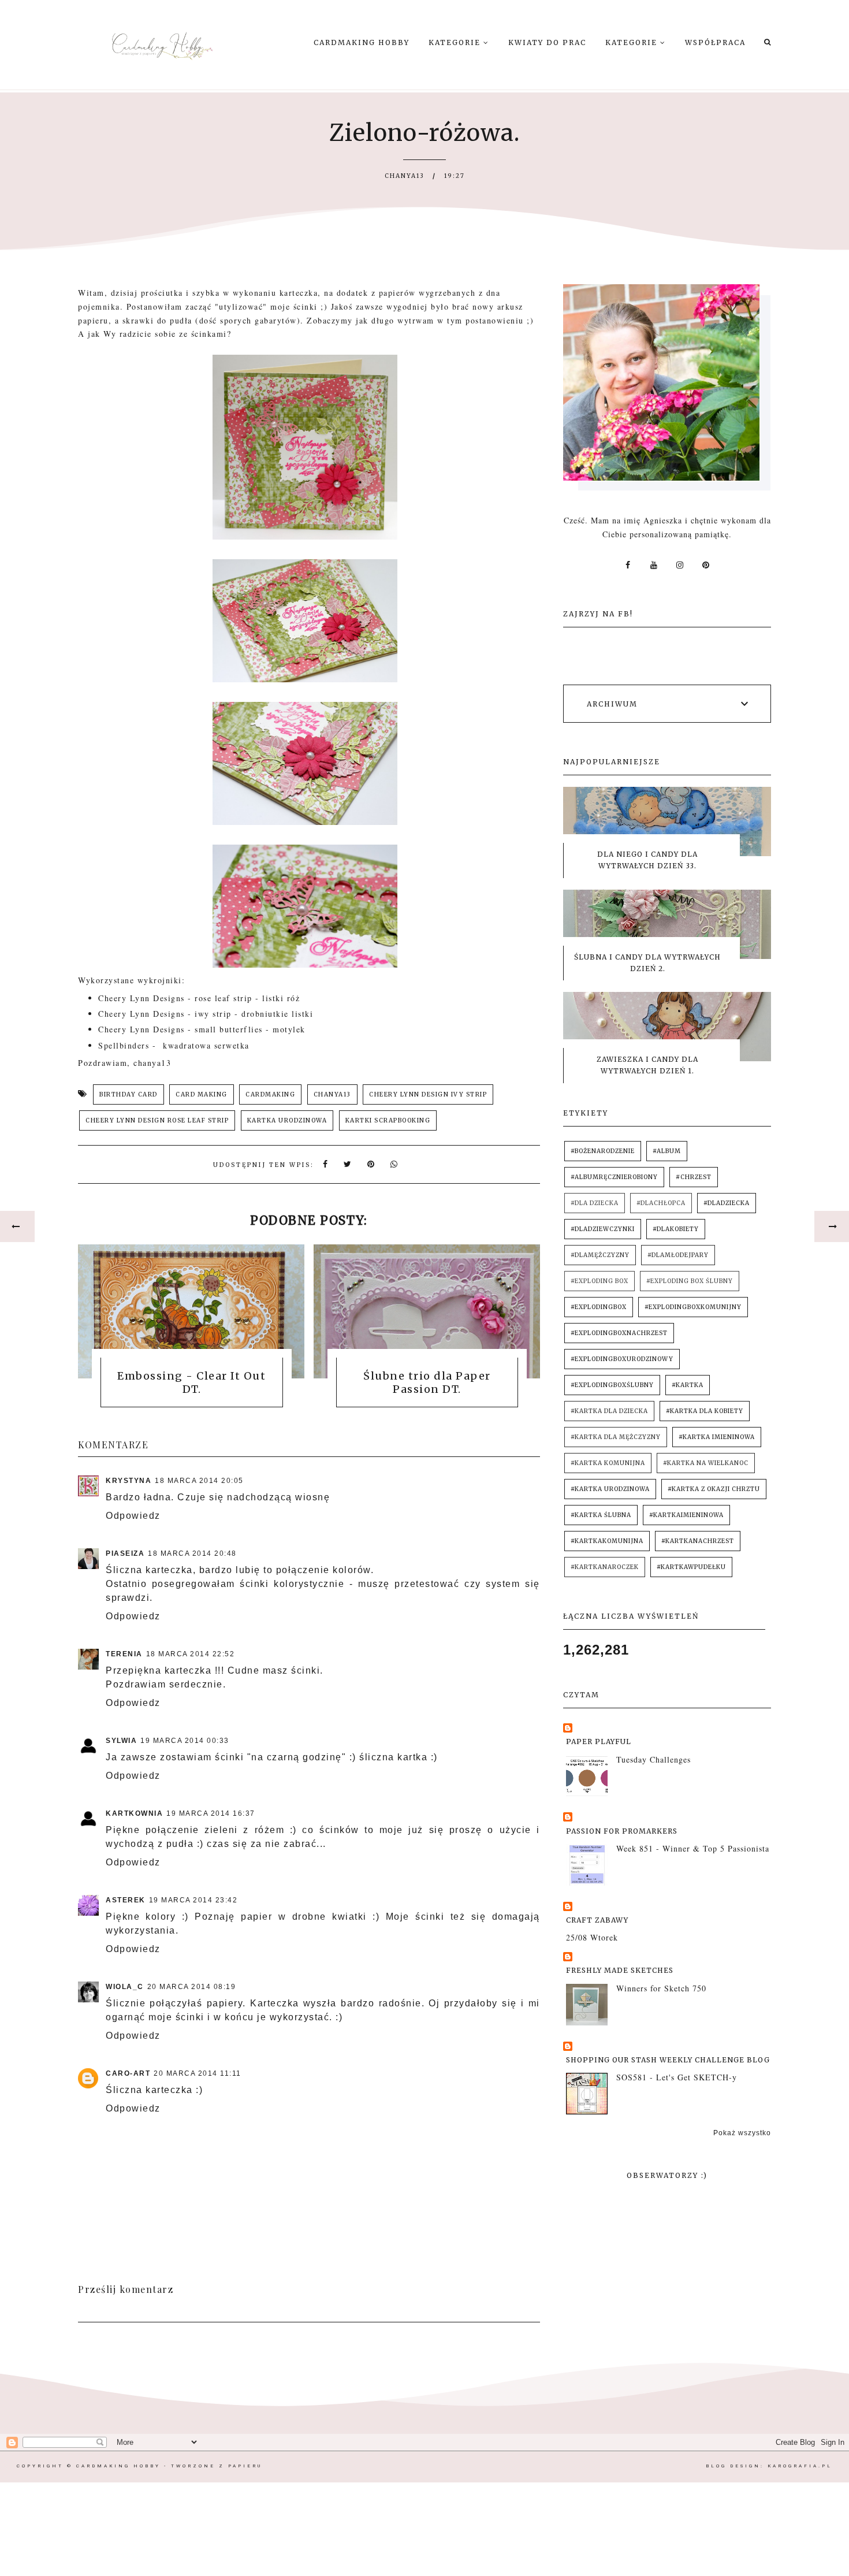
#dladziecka (727, 1203)
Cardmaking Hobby (362, 42)
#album (667, 1151)
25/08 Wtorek (592, 1937)
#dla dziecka (595, 1203)
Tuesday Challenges (653, 1759)
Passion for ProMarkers (622, 1831)
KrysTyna (129, 1481)
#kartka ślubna (601, 1515)
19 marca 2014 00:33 (185, 1741)
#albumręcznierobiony (614, 1177)
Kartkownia (134, 1813)
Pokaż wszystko (742, 2133)
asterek (126, 1900)
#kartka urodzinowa (610, 1489)
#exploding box (599, 1281)
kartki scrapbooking (388, 1120)
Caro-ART (128, 2073)
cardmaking (270, 1094)
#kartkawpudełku (691, 1567)
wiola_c (125, 1987)
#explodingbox (599, 1307)
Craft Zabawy (597, 1920)
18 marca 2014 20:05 (199, 1481)
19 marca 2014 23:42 (193, 1900)
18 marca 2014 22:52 (191, 1654)
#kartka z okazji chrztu (714, 1489)
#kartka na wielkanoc (706, 1463)
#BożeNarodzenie (603, 1151)
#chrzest (694, 1177)
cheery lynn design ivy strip (428, 1094)
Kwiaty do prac (547, 42)
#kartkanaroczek (605, 1567)
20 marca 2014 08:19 (192, 1987)
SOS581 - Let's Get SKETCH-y (677, 2077)
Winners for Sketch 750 (661, 1988)
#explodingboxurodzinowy (622, 1359)
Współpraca (715, 42)
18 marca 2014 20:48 (192, 1553)
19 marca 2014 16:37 (211, 1813)
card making (202, 1094)
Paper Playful (599, 1742)
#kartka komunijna (608, 1463)
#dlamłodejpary (678, 1255)
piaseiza (125, 1553)
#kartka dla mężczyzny (616, 1437)
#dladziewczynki (603, 1229)
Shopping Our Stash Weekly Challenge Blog (668, 2060)
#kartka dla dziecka (609, 1411)
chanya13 (332, 1094)
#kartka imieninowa (717, 1437)
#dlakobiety (676, 1229)
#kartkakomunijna (607, 1541)
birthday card (129, 1094)
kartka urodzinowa (287, 1120)
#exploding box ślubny (690, 1281)
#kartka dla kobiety (705, 1411)
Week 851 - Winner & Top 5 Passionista (693, 1848)
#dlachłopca (661, 1203)
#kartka (688, 1385)
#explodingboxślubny (612, 1385)
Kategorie (456, 42)
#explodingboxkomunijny (693, 1307)
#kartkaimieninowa (686, 1515)
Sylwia (121, 1741)
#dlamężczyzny (600, 1255)
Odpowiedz (133, 1516)
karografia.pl (800, 2466)
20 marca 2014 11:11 (198, 2073)
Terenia (124, 1654)
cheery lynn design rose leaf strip (157, 1120)
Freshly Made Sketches (620, 1970)
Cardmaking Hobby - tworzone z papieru (169, 2466)
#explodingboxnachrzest (619, 1333)
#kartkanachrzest (698, 1541)
